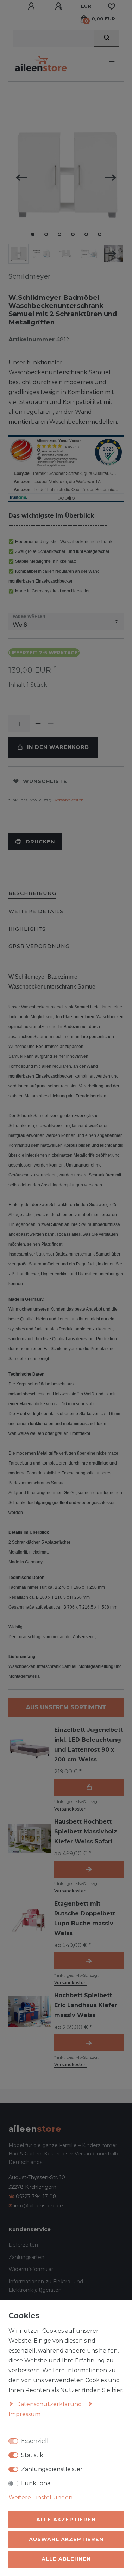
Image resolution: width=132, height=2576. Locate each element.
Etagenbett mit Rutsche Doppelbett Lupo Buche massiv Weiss (85, 1918)
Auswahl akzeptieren (66, 2539)
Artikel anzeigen (89, 1869)
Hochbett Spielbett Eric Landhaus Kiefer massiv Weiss (86, 2005)
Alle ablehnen (66, 2559)
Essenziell (35, 2441)
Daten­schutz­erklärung (50, 2404)
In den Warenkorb (58, 747)
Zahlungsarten (26, 2257)
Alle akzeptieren (66, 2520)
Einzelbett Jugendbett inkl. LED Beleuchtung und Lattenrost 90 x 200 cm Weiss (89, 1745)
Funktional (37, 2483)
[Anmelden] (32, 6)
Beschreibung (32, 893)
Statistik (32, 2455)
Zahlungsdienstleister (52, 2469)
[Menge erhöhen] (38, 724)
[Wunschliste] (112, 6)
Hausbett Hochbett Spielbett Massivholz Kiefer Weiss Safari (86, 1832)
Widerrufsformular (31, 2269)
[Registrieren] (59, 6)
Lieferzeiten (23, 2245)
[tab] (32, 894)
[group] (30, 1746)
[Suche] (106, 38)
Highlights (27, 929)
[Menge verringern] (51, 724)
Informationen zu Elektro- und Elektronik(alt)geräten (46, 2286)
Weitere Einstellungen (40, 2497)
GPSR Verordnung (39, 946)
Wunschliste (45, 781)
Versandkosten (69, 800)
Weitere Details (36, 911)
